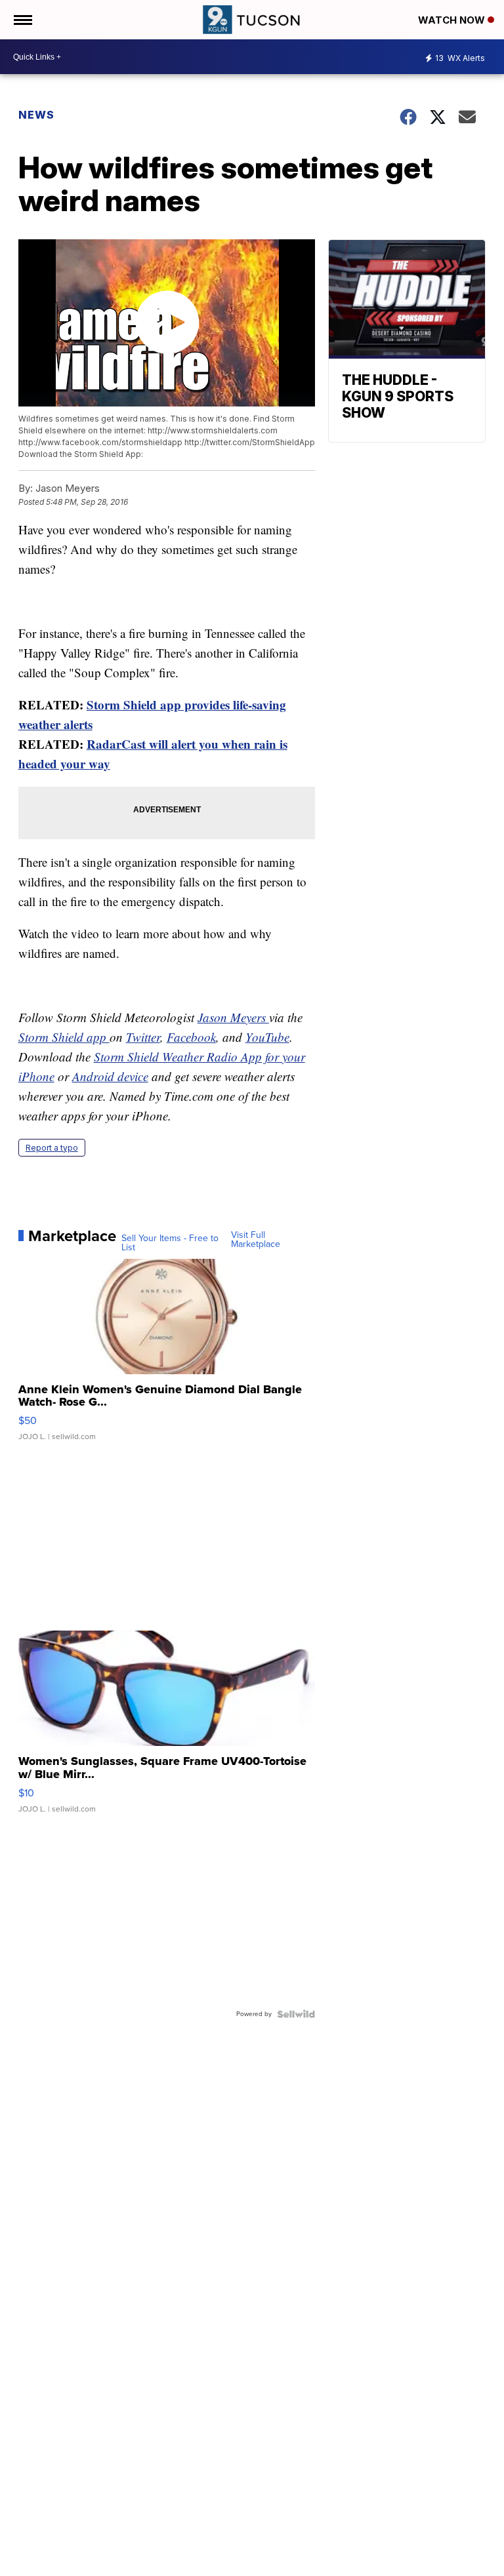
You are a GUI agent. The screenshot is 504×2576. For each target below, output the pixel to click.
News (36, 115)
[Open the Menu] (22, 20)
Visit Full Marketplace (256, 1240)
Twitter (143, 1037)
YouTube (267, 1037)
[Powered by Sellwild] (296, 2014)
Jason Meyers (233, 1017)
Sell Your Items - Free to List (170, 1243)
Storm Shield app (64, 1037)
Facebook (191, 1037)
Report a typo (52, 1148)
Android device (110, 1076)
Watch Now (453, 20)
